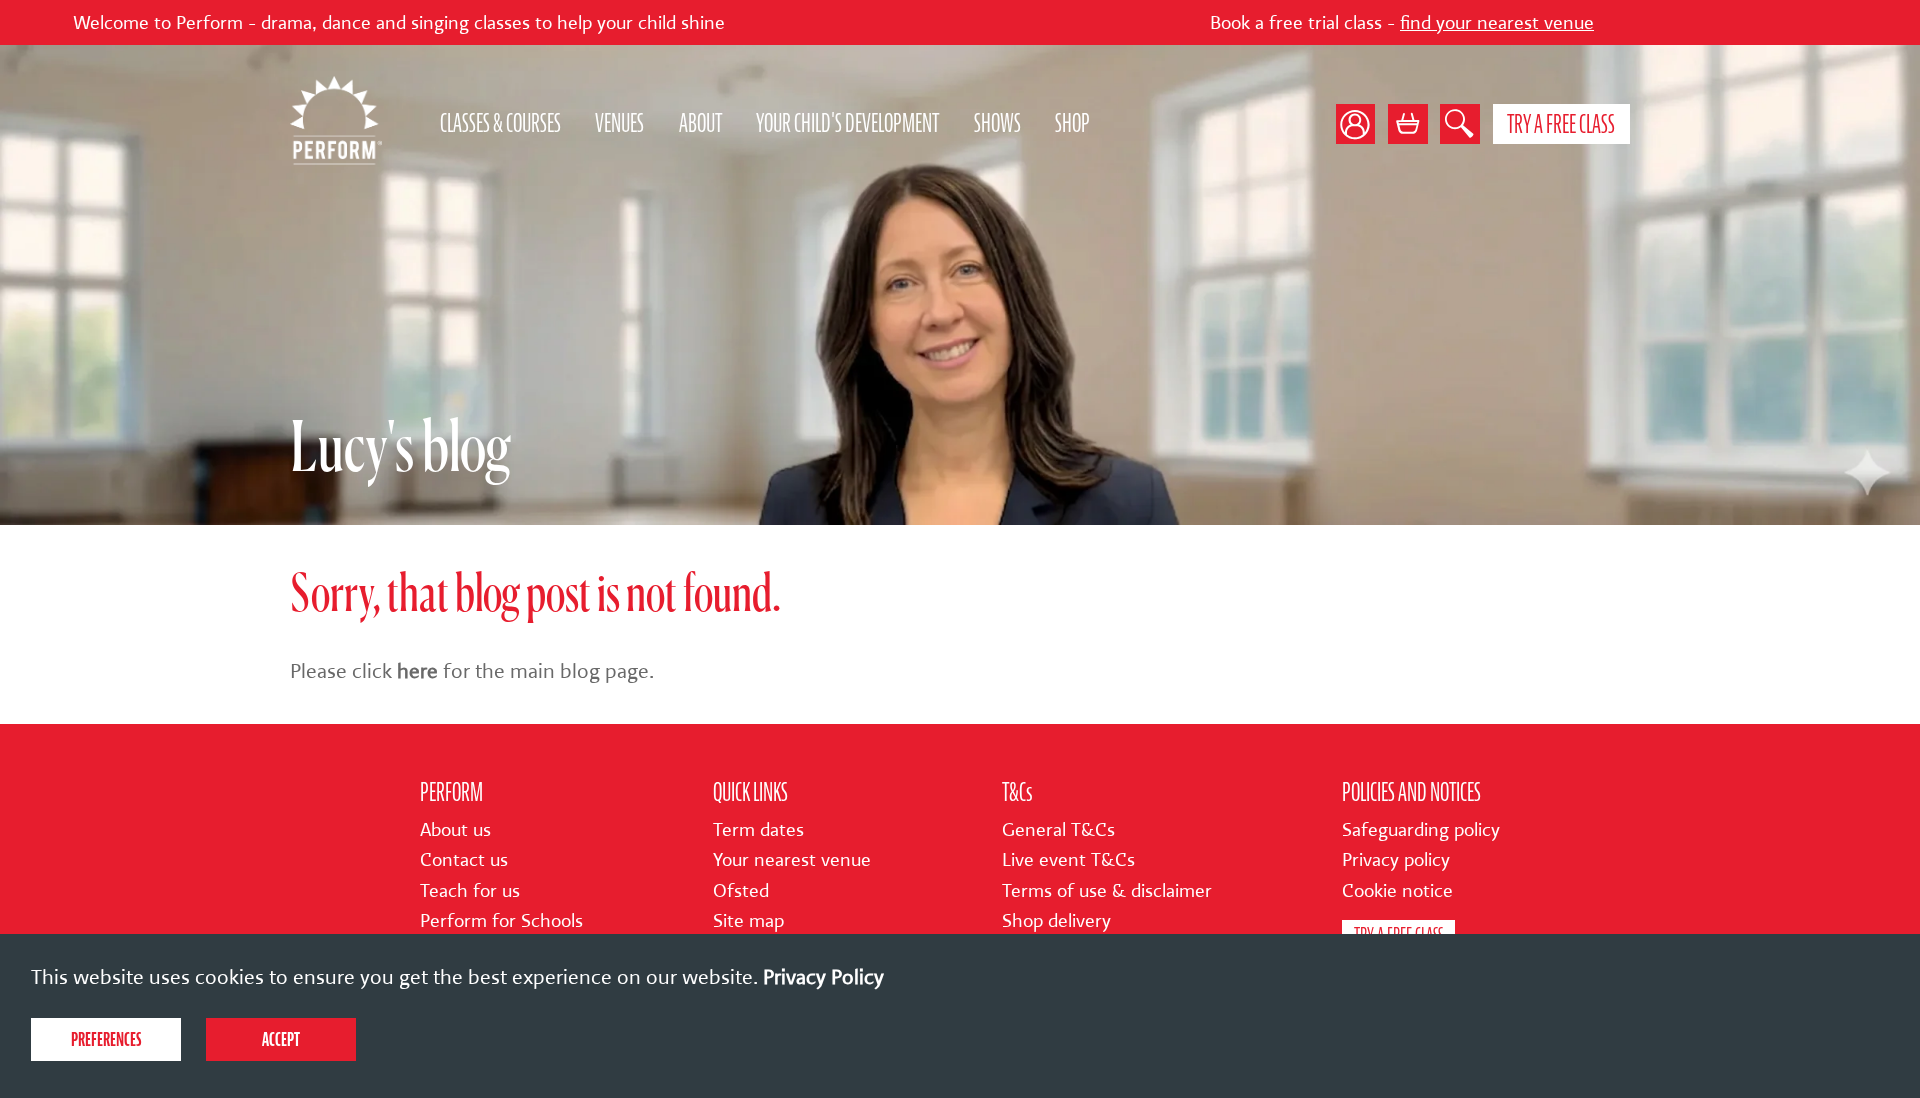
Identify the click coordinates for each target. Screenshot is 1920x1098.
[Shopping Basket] (1408, 124)
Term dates (758, 830)
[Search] (1460, 124)
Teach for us (470, 891)
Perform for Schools (501, 921)
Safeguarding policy (1421, 830)
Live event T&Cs (1068, 860)
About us (455, 830)
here (417, 671)
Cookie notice (1397, 891)
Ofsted (741, 891)
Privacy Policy (823, 977)
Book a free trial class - (1320, 23)
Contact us (464, 860)
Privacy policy (1396, 860)
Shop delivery (1056, 921)
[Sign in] (1362, 124)
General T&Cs (1058, 830)
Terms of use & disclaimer (1107, 891)
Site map (748, 921)
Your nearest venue (792, 860)
